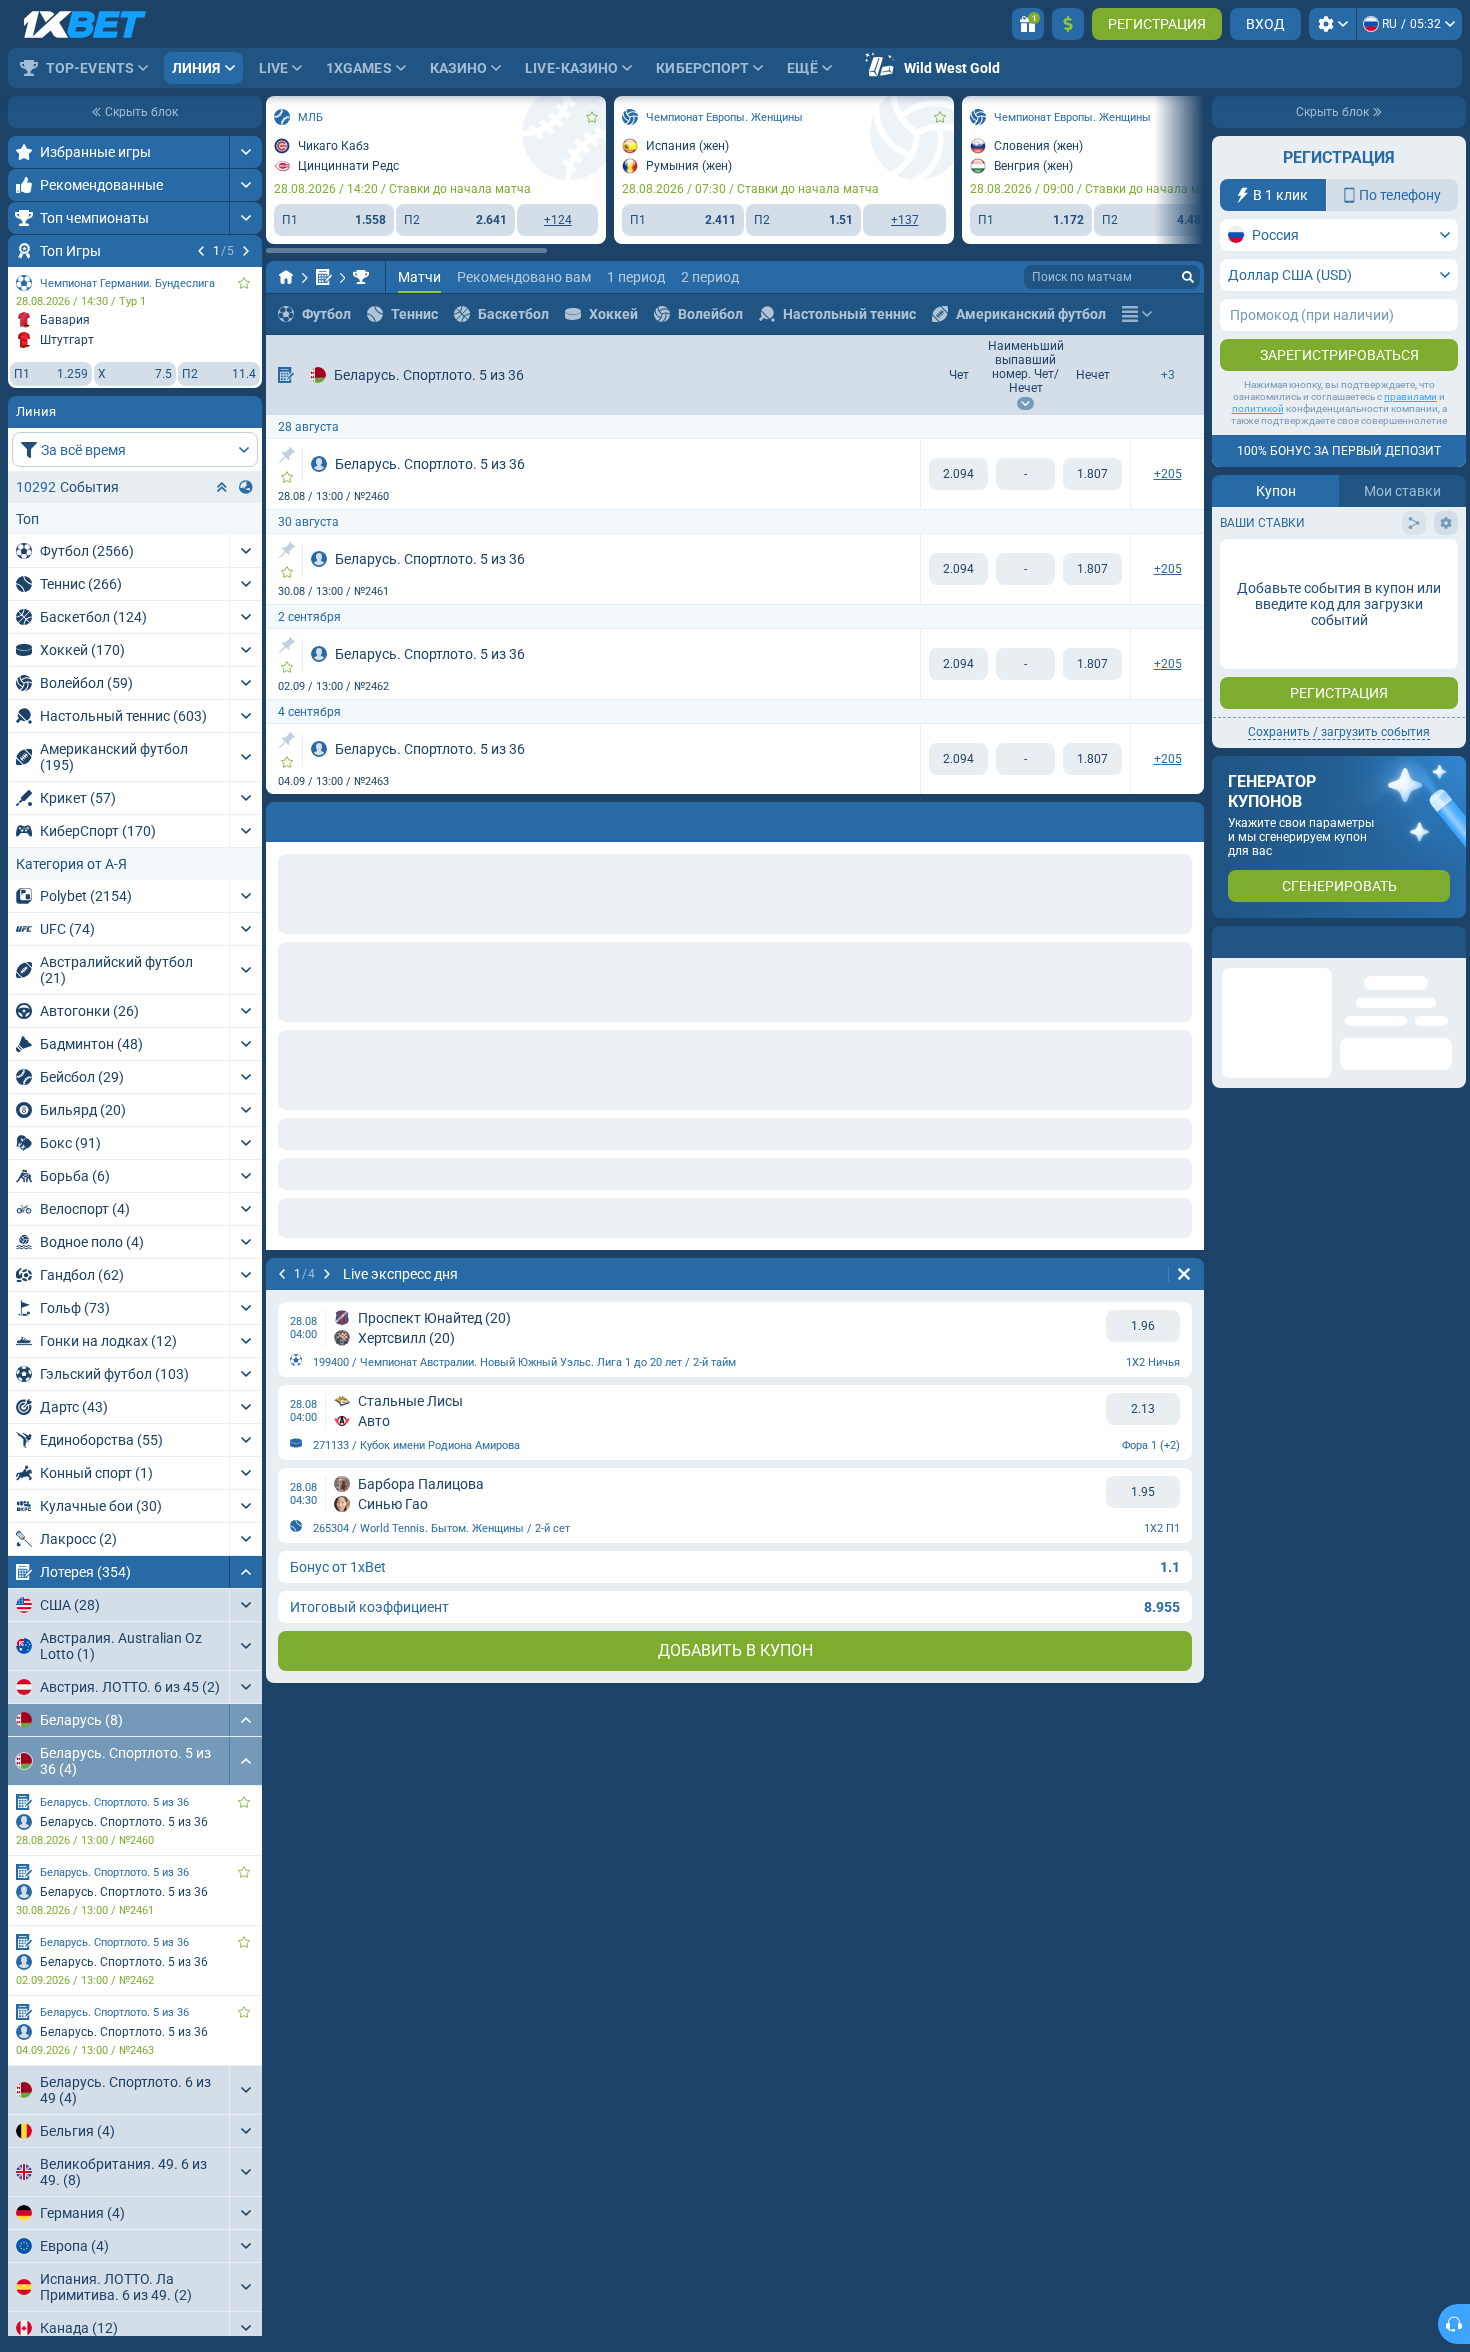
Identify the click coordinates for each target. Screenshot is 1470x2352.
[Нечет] (1092, 474)
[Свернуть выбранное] (222, 487)
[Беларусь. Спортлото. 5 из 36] (361, 277)
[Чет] (958, 474)
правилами (1410, 396)
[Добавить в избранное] (244, 283)
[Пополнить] (1068, 24)
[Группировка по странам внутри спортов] (246, 487)
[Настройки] (1332, 24)
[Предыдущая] (201, 251)
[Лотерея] (324, 277)
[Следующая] (246, 251)
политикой (1258, 408)
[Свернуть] (245, 1572)
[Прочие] (1137, 314)
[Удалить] (1184, 818)
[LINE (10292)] (286, 277)
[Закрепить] (286, 455)
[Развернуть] (245, 152)
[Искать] (1188, 277)
